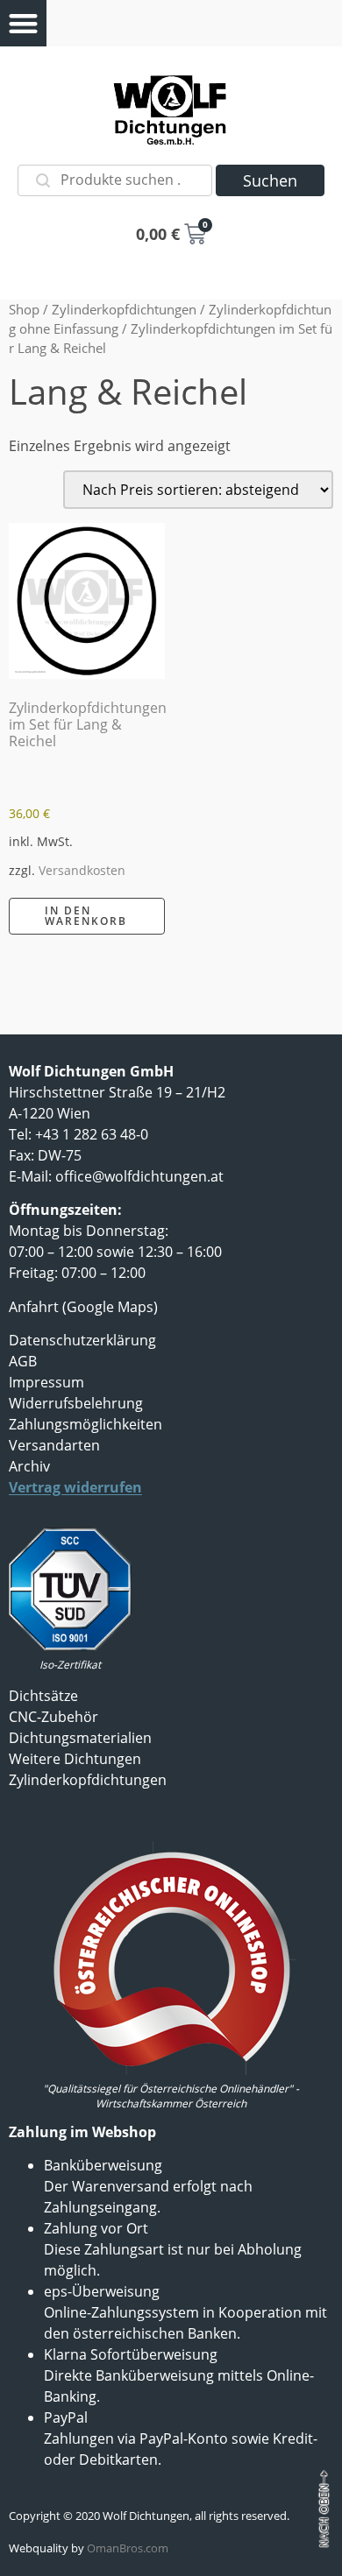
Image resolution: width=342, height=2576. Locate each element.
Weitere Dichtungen (75, 1759)
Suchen (270, 180)
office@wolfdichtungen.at (139, 1176)
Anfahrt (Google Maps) (83, 1307)
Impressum (46, 1382)
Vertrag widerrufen (75, 1487)
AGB (23, 1361)
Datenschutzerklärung (82, 1340)
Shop (24, 309)
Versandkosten (82, 870)
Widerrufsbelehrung (76, 1403)
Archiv (29, 1466)
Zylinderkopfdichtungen (124, 309)
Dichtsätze (43, 1696)
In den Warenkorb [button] (86, 916)
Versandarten (54, 1445)
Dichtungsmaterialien (80, 1738)
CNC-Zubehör (53, 1717)
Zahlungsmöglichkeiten (85, 1424)
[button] (23, 23)
